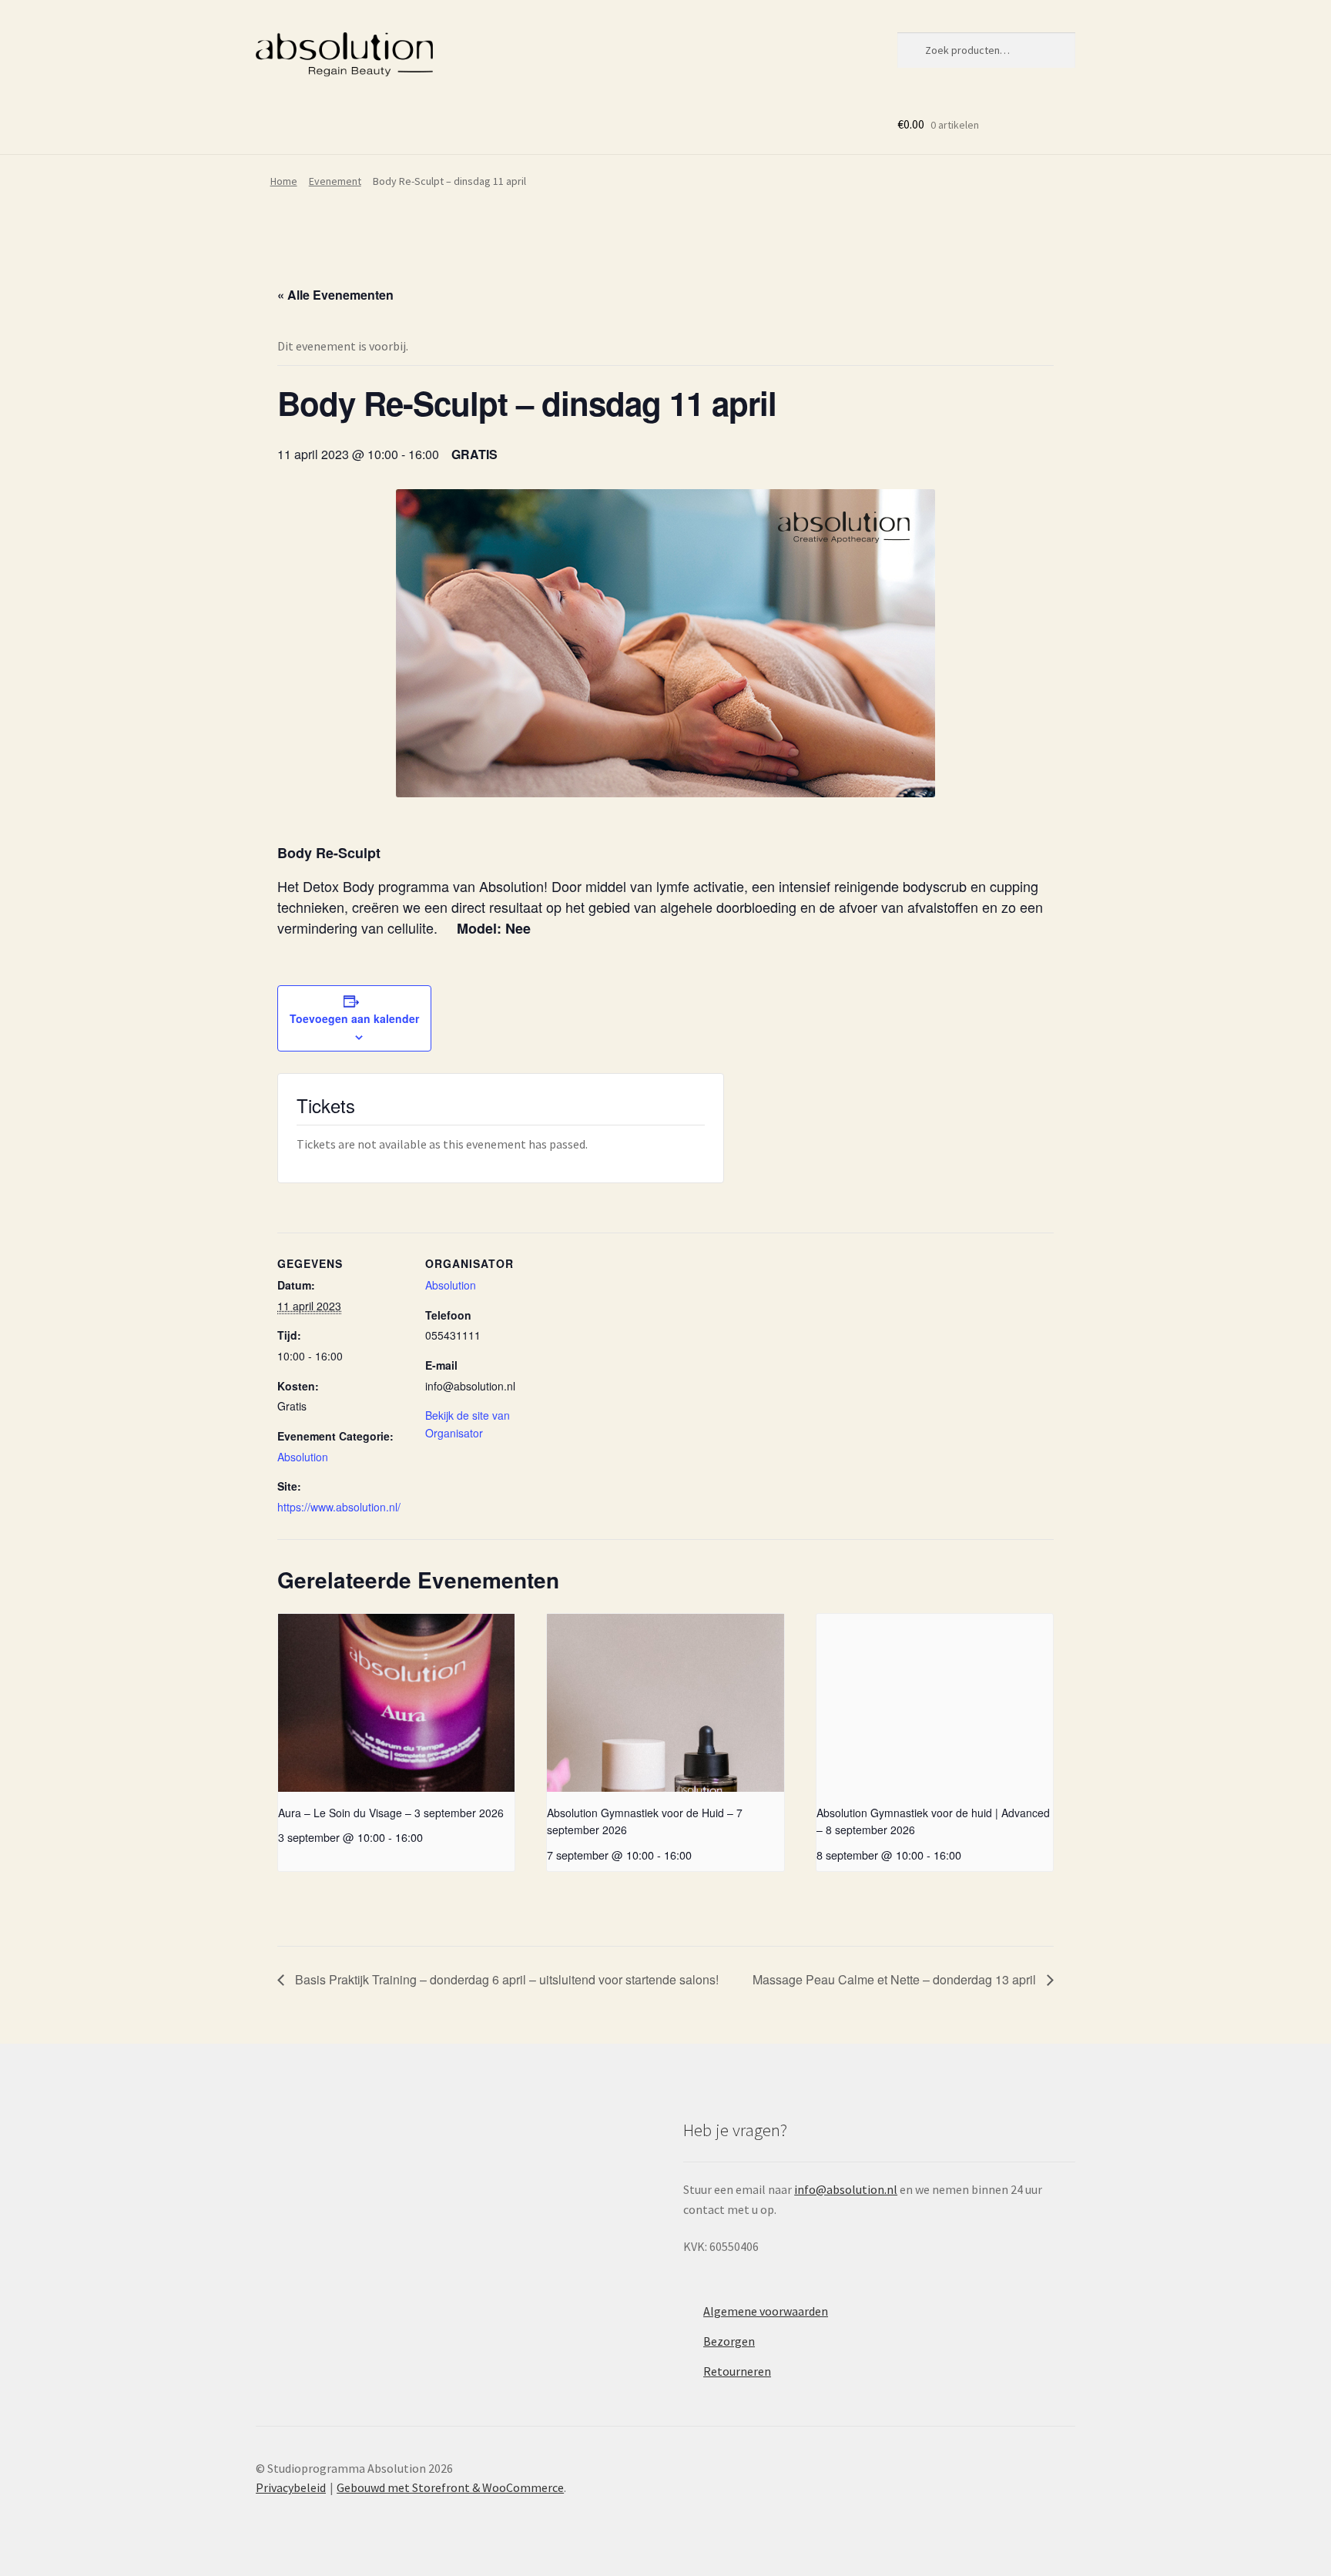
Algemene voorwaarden (766, 2311)
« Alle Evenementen (335, 295)
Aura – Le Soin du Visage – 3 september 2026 (391, 1813)
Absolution (303, 1457)
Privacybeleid (291, 2487)
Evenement (335, 181)
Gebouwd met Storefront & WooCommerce (450, 2487)
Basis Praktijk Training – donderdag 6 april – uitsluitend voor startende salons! (505, 1979)
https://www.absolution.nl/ (339, 1507)
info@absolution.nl (846, 2189)
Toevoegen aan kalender (354, 1018)
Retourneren (737, 2371)
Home (284, 181)
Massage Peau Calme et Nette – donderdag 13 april (896, 1979)
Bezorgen (729, 2341)
